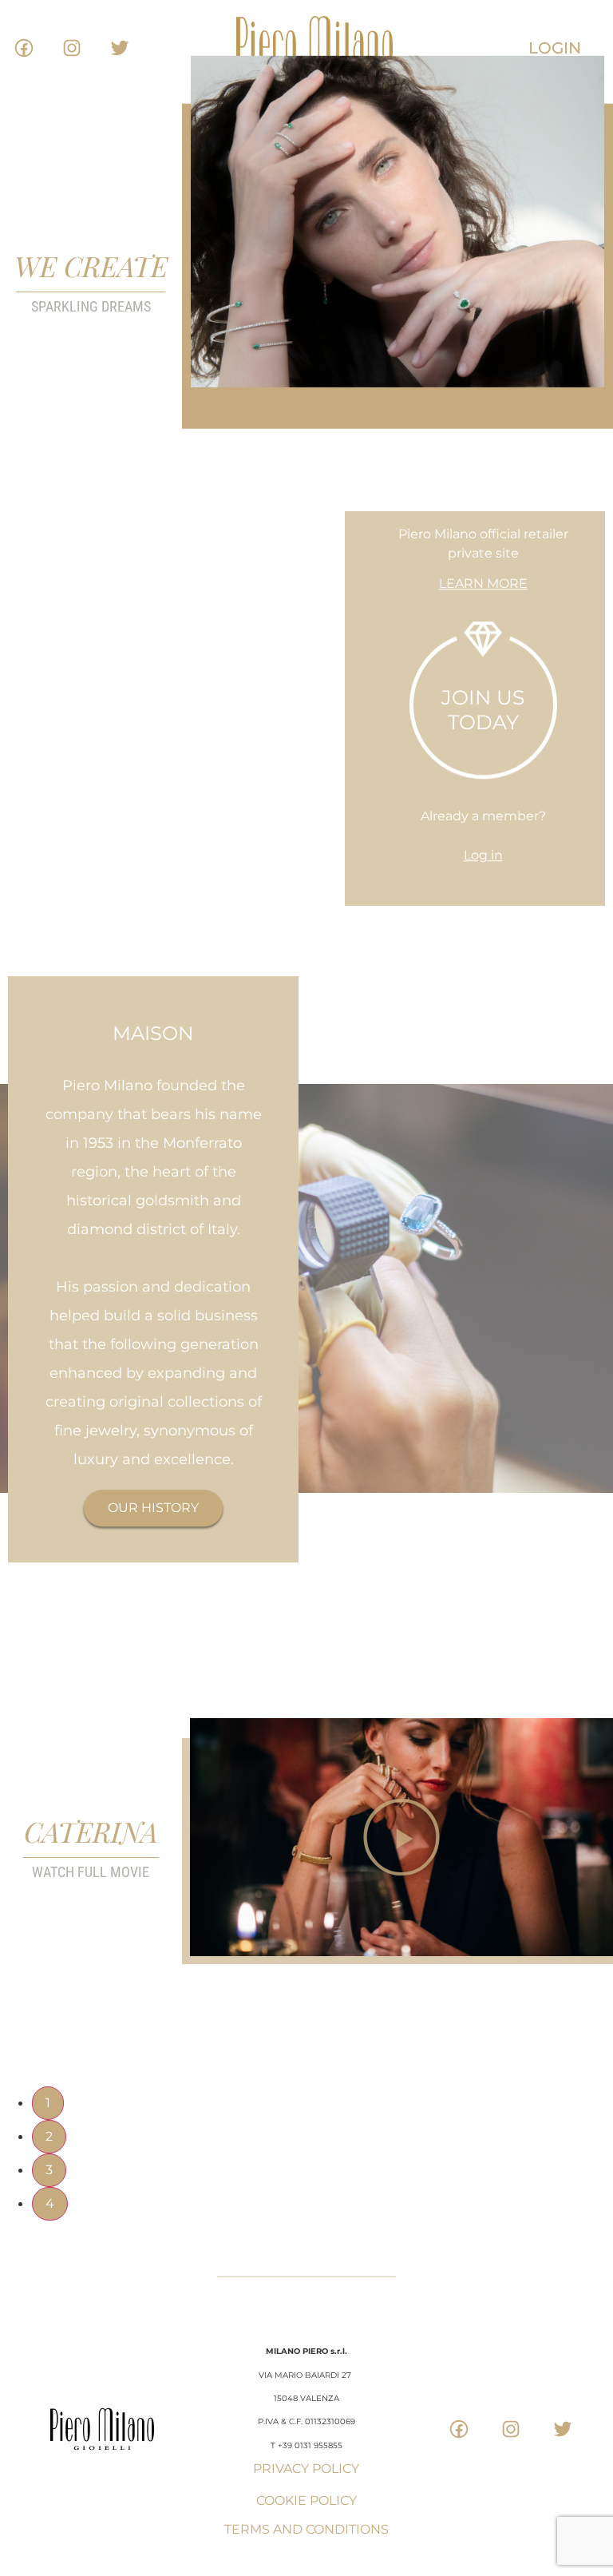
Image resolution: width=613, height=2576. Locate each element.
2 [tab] (49, 2136)
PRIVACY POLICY (306, 2469)
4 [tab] (50, 2203)
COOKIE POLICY (306, 2501)
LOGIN (555, 48)
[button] (401, 1837)
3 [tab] (49, 2170)
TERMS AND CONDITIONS (306, 2529)
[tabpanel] (306, 1851)
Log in (483, 856)
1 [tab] (48, 2103)
